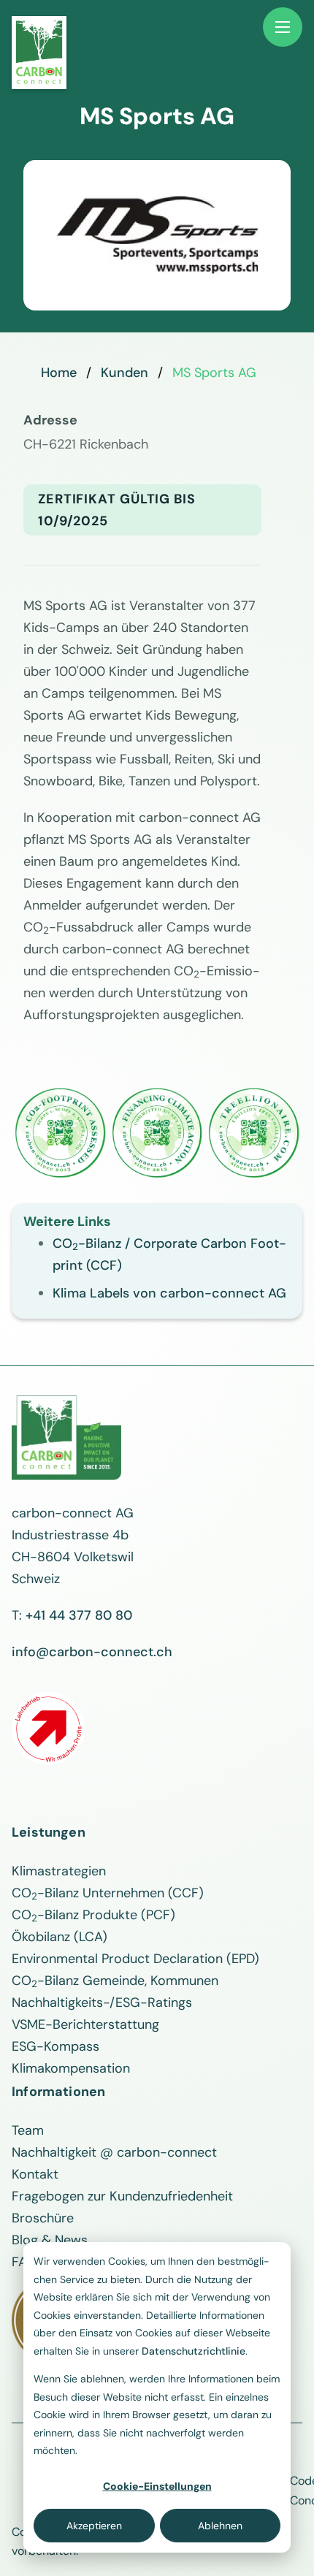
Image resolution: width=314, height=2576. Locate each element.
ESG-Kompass (55, 2046)
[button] (283, 27)
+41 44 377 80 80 (79, 1615)
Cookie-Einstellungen (157, 2486)
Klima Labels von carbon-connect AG (169, 1293)
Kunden (125, 373)
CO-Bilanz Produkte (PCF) (93, 1915)
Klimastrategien (59, 1871)
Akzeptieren (94, 2526)
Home (59, 373)
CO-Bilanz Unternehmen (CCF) (108, 1893)
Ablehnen (220, 2526)
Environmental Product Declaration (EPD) (135, 1959)
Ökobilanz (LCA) (60, 1937)
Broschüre (43, 2218)
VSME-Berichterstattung (85, 2024)
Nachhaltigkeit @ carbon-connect (114, 2152)
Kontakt (35, 2174)
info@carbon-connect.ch (92, 1652)
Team (28, 2130)
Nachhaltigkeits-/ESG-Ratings (102, 2003)
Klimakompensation (71, 2068)
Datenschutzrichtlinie (194, 2351)
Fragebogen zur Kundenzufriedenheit (122, 2196)
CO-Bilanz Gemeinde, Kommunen (115, 1981)
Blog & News (50, 2240)
